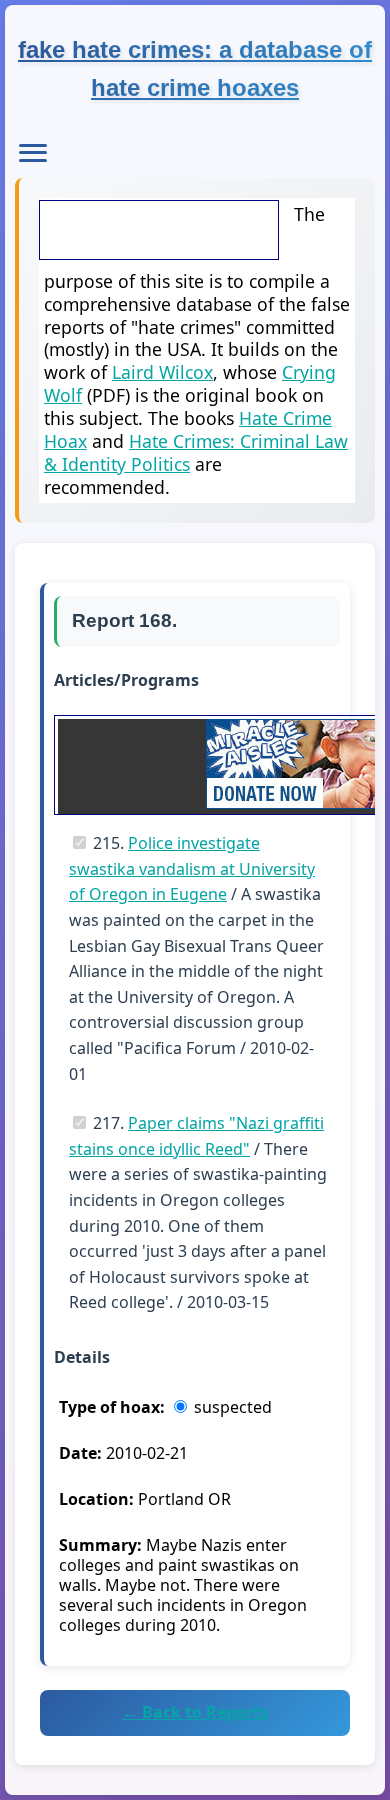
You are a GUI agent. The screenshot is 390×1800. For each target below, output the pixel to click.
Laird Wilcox (162, 372)
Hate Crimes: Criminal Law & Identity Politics (196, 452)
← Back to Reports (195, 1712)
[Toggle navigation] (33, 153)
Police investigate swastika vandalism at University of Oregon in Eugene (192, 868)
